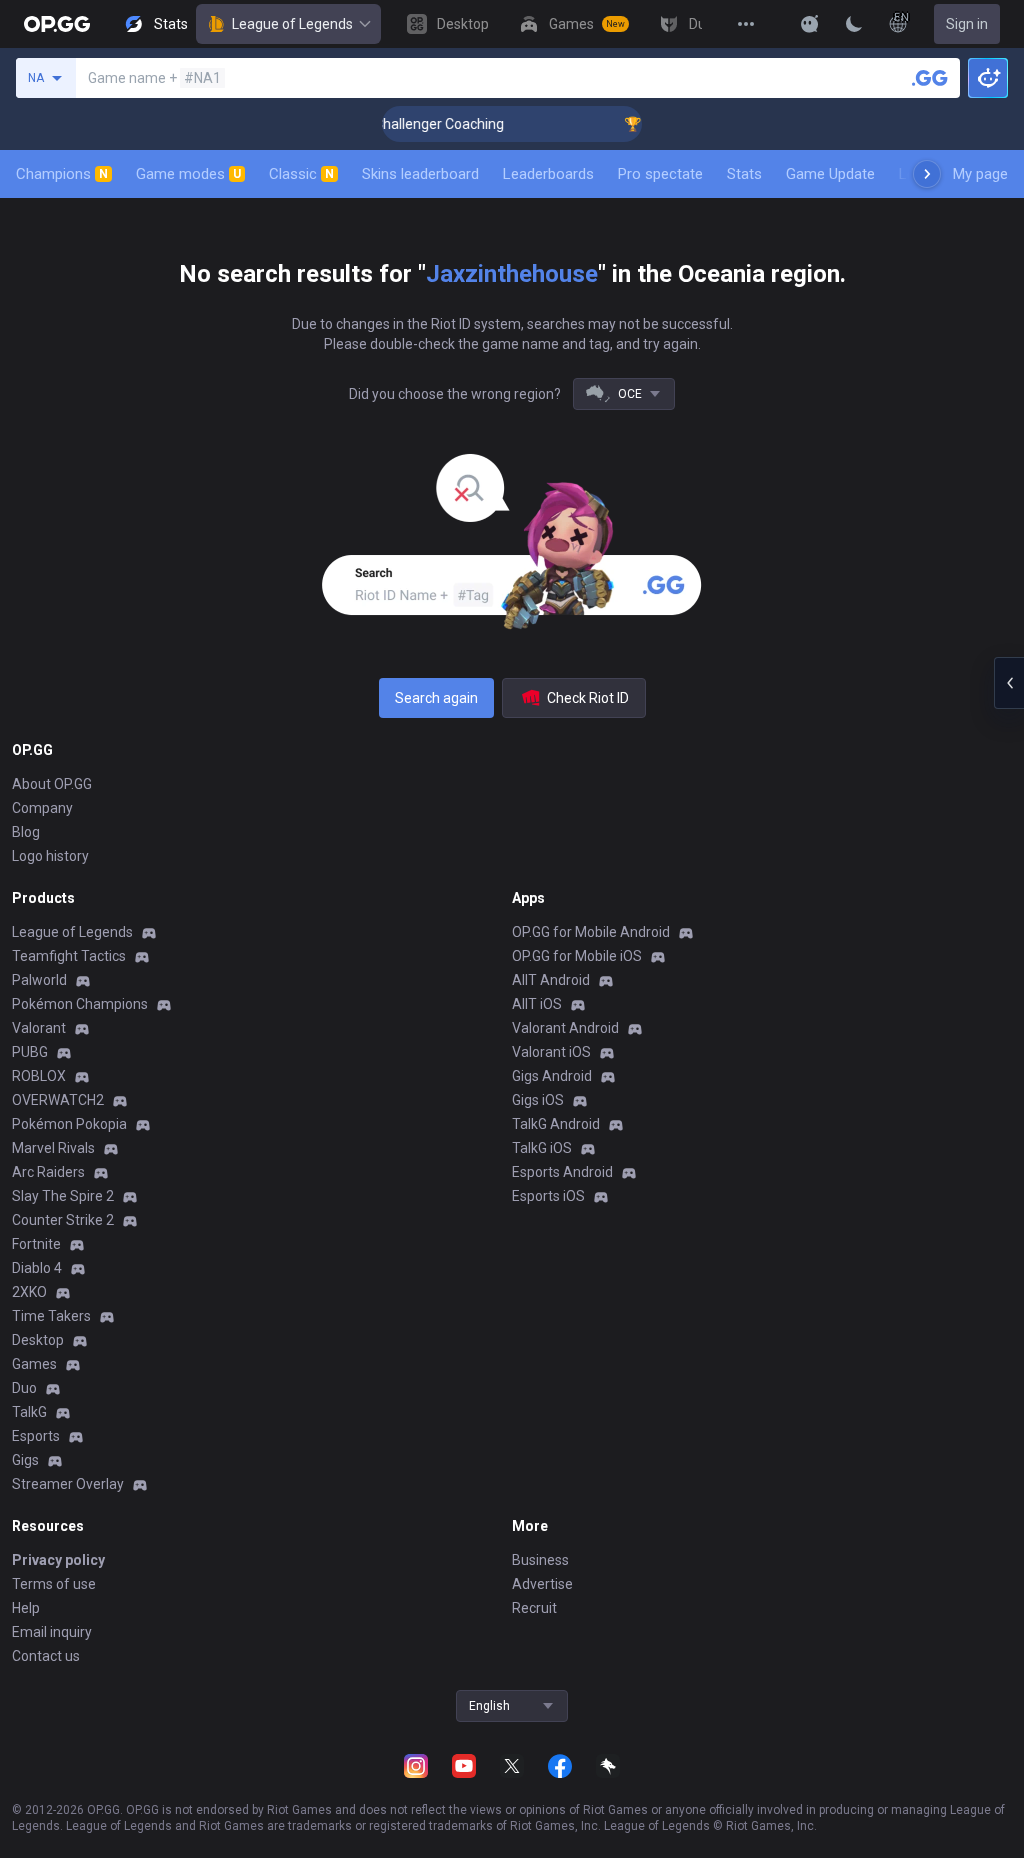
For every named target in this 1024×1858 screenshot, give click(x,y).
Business (540, 1560)
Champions (62, 174)
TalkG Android (556, 1124)
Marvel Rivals (53, 1148)
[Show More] (810, 24)
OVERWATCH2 (58, 1100)
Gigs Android (552, 1076)
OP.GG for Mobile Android (591, 932)
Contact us (46, 1656)
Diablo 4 (37, 1268)
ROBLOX (39, 1076)
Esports (36, 1436)
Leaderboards (548, 174)
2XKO (29, 1292)
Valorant (39, 1028)
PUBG (30, 1052)
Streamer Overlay (68, 1484)
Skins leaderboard (420, 174)
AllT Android (551, 980)
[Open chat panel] (1009, 683)
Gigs (25, 1460)
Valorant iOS (551, 1052)
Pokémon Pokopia (69, 1124)
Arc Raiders (48, 1172)
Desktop (38, 1340)
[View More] (746, 24)
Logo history (50, 856)
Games (34, 1364)
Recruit (534, 1608)
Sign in (967, 24)
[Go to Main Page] (57, 24)
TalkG (29, 1412)
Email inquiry (52, 1632)
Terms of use (54, 1584)
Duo (24, 1388)
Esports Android (562, 1172)
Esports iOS (548, 1196)
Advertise (542, 1584)
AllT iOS (537, 1004)
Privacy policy (58, 1560)
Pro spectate (660, 174)
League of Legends (292, 24)
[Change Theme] (854, 24)
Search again (436, 698)
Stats (744, 174)
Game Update (830, 174)
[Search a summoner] (930, 78)
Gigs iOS (538, 1100)
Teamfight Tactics (69, 956)
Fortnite (36, 1244)
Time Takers (51, 1316)
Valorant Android (565, 1028)
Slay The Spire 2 (63, 1196)
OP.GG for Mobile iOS (577, 956)
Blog (26, 832)
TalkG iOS (542, 1148)
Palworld (39, 980)
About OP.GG (52, 784)
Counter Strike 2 (63, 1220)
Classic (301, 174)
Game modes (188, 174)
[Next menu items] (927, 174)
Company (42, 808)
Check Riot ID (588, 698)
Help (26, 1608)
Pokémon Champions (80, 1004)
